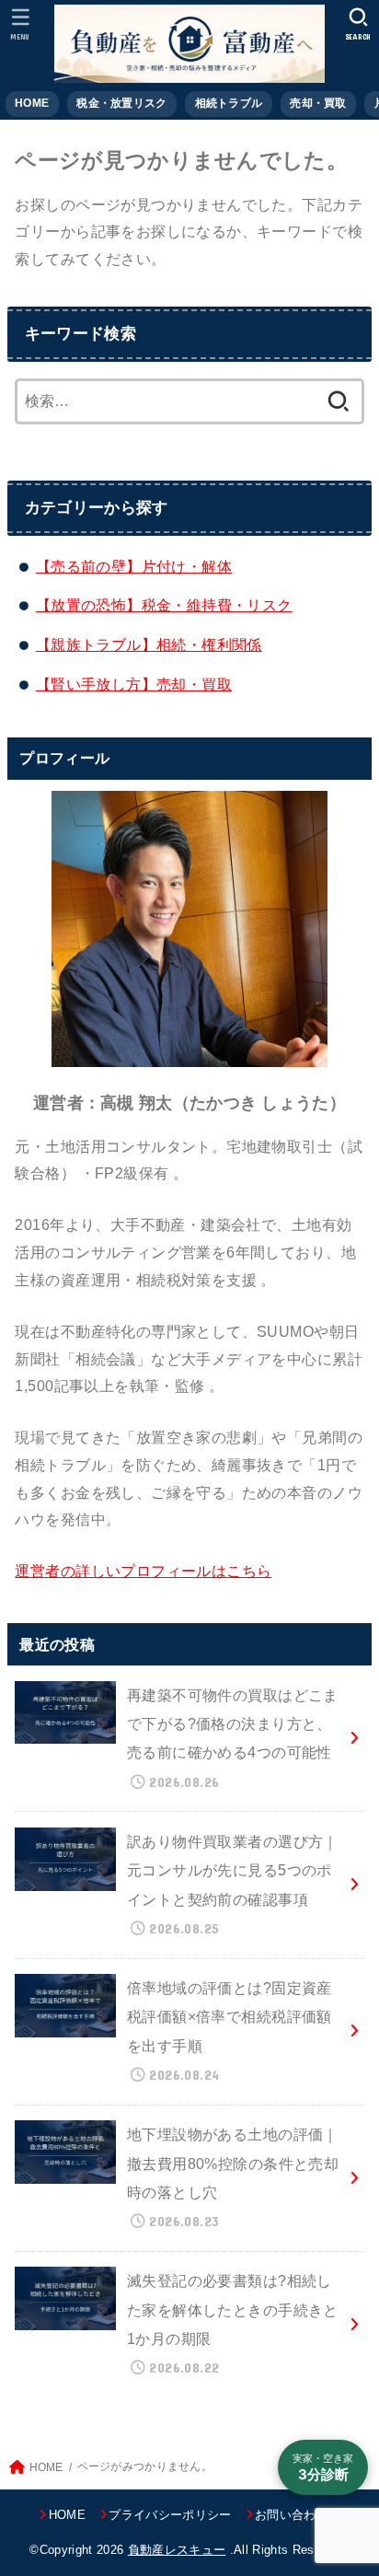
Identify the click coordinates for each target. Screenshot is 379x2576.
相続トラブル (229, 103)
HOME (32, 103)
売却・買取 (318, 103)
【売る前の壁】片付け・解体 (134, 566)
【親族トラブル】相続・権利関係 (149, 644)
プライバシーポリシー (170, 2515)
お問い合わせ (292, 2515)
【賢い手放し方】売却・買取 (134, 684)
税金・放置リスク (121, 103)
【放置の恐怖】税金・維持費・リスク (164, 605)
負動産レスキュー (177, 2550)
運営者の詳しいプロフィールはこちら (143, 1571)
